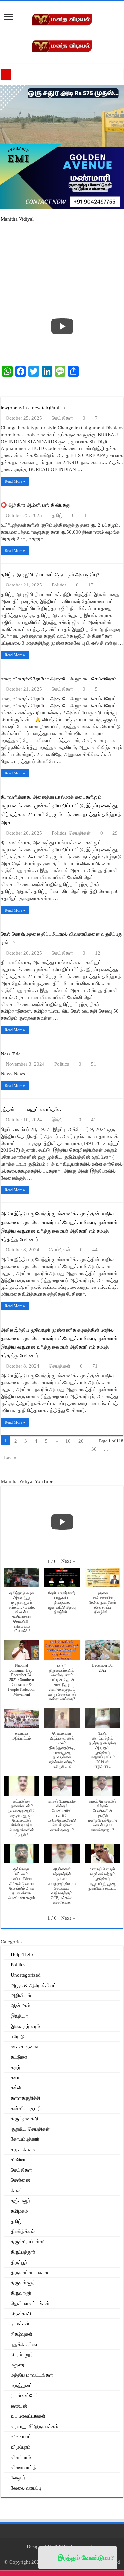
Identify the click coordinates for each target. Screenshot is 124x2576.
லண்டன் (19, 2406)
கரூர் (16, 2067)
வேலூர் (18, 2478)
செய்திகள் (62, 418)
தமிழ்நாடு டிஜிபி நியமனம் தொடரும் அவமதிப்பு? (50, 575)
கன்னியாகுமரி (26, 2108)
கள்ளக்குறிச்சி (25, 2098)
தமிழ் (57, 515)
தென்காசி (21, 2314)
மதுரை (18, 2365)
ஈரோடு (18, 2037)
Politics (59, 585)
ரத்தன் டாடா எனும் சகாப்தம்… (32, 1109)
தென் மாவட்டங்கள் (30, 2303)
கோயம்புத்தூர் (25, 2139)
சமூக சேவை (24, 2149)
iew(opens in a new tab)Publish (33, 408)
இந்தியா (60, 1120)
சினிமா (18, 2160)
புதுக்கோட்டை (25, 2344)
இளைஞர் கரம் (25, 2026)
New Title (11, 1054)
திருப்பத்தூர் (23, 2252)
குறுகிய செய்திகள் (30, 2129)
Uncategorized (26, 1975)
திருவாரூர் (21, 2293)
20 (81, 1441)
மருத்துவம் (22, 2385)
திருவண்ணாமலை (29, 2272)
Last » (10, 1458)
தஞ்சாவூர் (21, 2201)
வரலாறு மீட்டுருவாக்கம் (34, 2426)
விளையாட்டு (24, 2467)
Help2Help (22, 1954)
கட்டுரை (19, 2057)
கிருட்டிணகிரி (24, 2119)
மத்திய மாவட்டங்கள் (32, 2375)
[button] (68, 1561)
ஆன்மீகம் (21, 2006)
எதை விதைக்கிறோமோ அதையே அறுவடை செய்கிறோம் (59, 679)
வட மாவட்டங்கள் (28, 2416)
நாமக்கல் (20, 2324)
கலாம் (17, 2078)
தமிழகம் (19, 2211)
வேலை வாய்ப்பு (26, 2488)
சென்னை (21, 2180)
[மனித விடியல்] (62, 19)
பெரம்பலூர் (22, 2355)
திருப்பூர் (19, 2262)
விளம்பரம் (21, 2457)
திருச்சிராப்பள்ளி (28, 2242)
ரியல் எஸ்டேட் (24, 2396)
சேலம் (17, 2190)
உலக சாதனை (24, 2047)
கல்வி (16, 2088)
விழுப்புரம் (21, 2447)
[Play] (62, 326)
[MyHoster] (62, 387)
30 (94, 1449)
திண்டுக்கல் (23, 2231)
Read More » (15, 481)
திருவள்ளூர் (23, 2283)
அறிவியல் (21, 1995)
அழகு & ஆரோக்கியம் (34, 1985)
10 (68, 1441)
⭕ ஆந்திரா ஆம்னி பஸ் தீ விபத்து (36, 505)
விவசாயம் (21, 2437)
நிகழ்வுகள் (21, 2334)
